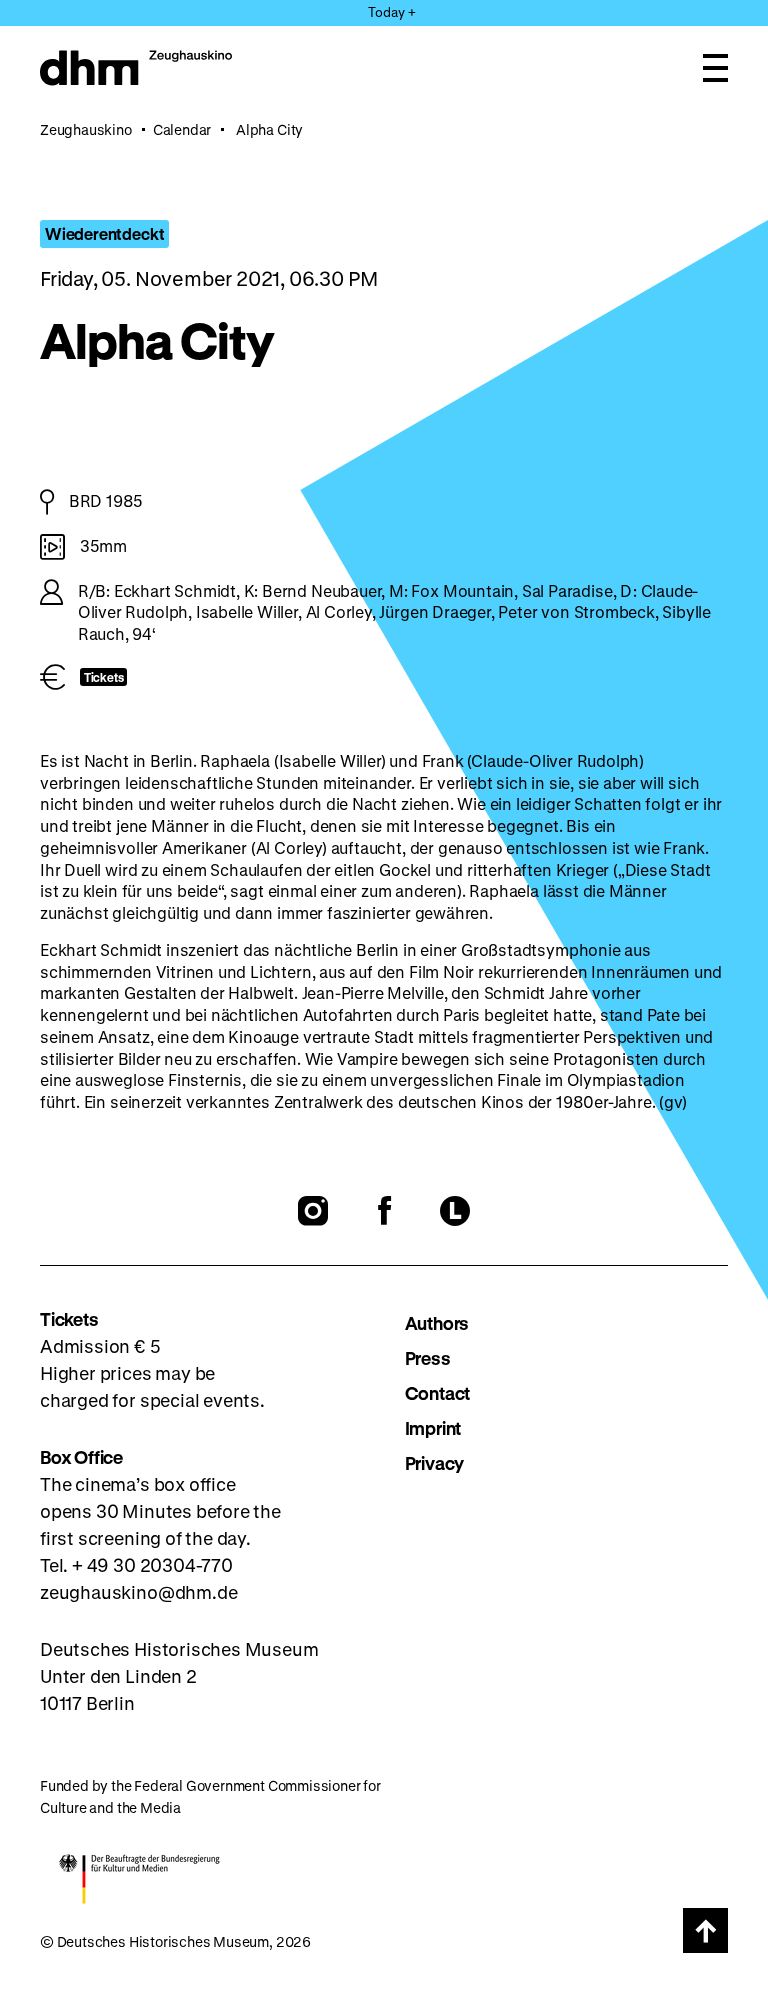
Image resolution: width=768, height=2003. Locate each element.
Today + (392, 11)
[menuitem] (567, 1323)
